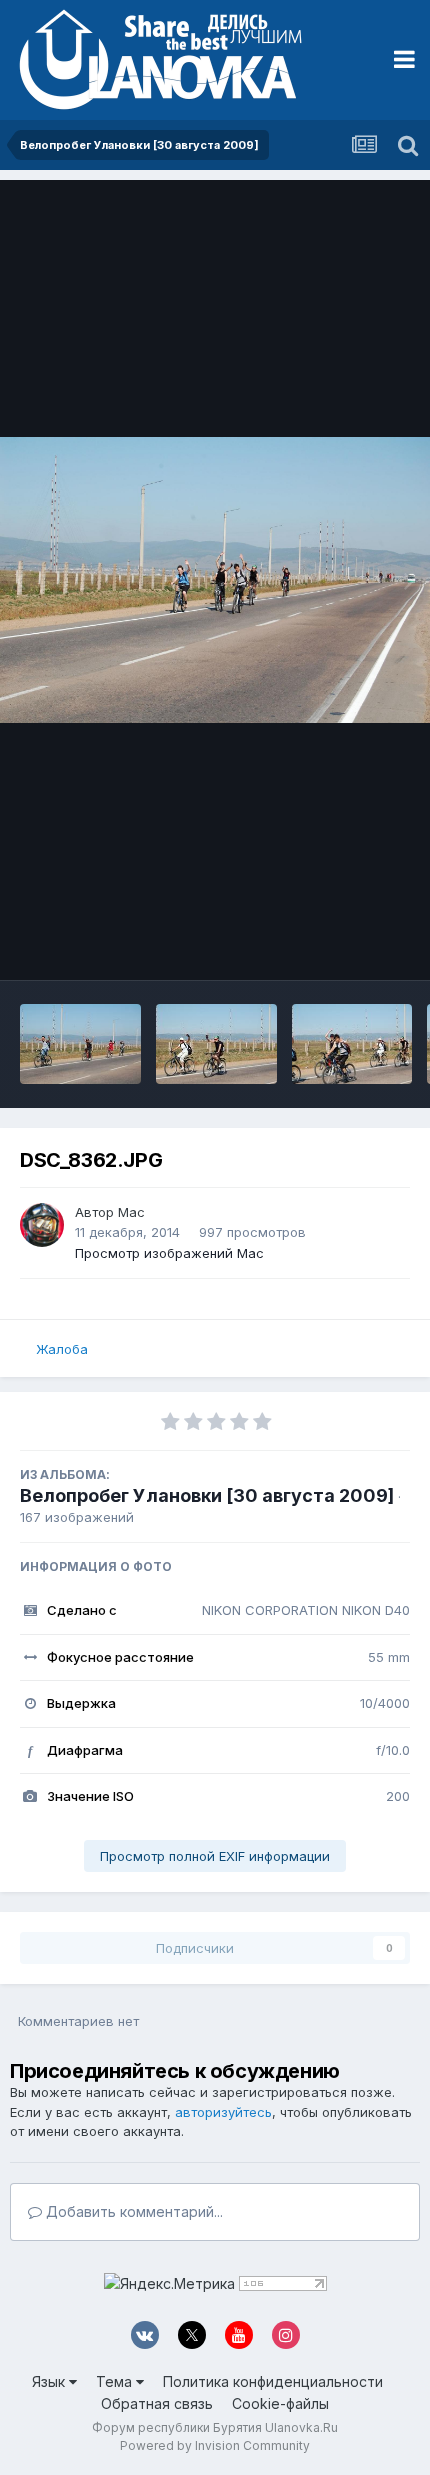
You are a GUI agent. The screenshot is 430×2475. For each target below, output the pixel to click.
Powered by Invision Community (215, 2445)
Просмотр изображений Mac (169, 1253)
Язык (50, 2381)
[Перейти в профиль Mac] (42, 1225)
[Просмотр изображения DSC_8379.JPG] (80, 1044)
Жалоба (62, 1349)
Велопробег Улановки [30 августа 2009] (207, 1495)
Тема (116, 2381)
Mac (131, 1212)
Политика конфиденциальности (273, 2381)
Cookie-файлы (280, 2403)
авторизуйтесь (223, 2112)
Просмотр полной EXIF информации (215, 1856)
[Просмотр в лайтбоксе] (215, 580)
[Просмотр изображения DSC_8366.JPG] (352, 1044)
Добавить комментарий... (132, 2211)
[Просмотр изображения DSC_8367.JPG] (216, 1044)
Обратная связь (157, 2403)
